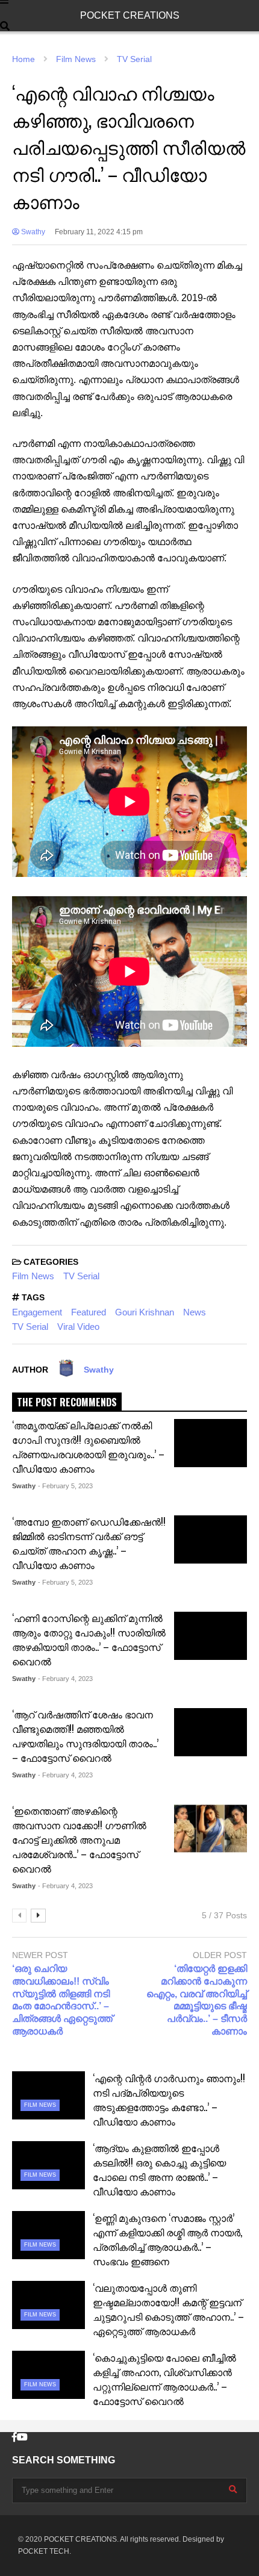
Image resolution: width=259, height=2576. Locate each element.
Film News (33, 1276)
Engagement (37, 1312)
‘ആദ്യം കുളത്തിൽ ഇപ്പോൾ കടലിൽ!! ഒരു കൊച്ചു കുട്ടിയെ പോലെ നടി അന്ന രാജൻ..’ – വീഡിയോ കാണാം (159, 2169)
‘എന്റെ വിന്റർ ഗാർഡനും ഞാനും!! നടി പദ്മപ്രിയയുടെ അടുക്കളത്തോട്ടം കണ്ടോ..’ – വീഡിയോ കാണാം (169, 2100)
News (195, 1312)
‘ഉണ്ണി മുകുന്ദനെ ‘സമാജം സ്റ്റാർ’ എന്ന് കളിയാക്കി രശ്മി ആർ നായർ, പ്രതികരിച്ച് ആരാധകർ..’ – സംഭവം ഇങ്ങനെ (167, 2239)
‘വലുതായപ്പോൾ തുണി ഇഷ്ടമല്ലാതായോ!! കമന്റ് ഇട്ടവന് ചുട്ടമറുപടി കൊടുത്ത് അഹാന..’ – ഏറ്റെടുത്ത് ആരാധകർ (168, 2309)
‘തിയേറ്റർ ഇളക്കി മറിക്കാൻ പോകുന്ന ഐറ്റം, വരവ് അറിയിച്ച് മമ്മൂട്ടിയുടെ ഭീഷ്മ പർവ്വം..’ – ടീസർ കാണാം (197, 2000)
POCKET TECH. (45, 2551)
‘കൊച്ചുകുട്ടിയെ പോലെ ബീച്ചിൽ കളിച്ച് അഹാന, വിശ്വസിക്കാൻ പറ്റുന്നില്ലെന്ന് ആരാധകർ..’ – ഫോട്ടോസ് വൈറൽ (164, 2379)
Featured (89, 1312)
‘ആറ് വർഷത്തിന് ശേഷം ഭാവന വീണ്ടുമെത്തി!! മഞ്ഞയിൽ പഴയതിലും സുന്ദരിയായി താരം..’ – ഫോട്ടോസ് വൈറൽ (85, 1736)
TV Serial (81, 1276)
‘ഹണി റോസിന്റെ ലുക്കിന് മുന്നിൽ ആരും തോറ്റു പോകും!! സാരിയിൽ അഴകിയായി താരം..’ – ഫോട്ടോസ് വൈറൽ (89, 1639)
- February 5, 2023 (65, 1486)
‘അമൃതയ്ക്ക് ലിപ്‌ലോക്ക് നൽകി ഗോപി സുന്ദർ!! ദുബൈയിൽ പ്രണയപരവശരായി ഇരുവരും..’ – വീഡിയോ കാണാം (88, 1447)
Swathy (32, 232)
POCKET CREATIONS (130, 15)
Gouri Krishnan (145, 1312)
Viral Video (78, 1327)
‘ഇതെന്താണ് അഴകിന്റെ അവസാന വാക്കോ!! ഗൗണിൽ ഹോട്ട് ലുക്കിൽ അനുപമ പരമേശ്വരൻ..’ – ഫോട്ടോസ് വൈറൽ (79, 1839)
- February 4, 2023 (65, 1679)
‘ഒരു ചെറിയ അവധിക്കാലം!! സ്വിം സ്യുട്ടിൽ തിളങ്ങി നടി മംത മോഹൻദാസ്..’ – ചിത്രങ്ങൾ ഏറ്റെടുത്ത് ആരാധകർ (62, 2000)
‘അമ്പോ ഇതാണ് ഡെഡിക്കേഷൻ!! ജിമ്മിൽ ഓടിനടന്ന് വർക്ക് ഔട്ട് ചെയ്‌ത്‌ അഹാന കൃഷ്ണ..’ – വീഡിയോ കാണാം (89, 1543)
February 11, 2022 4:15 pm (99, 232)
